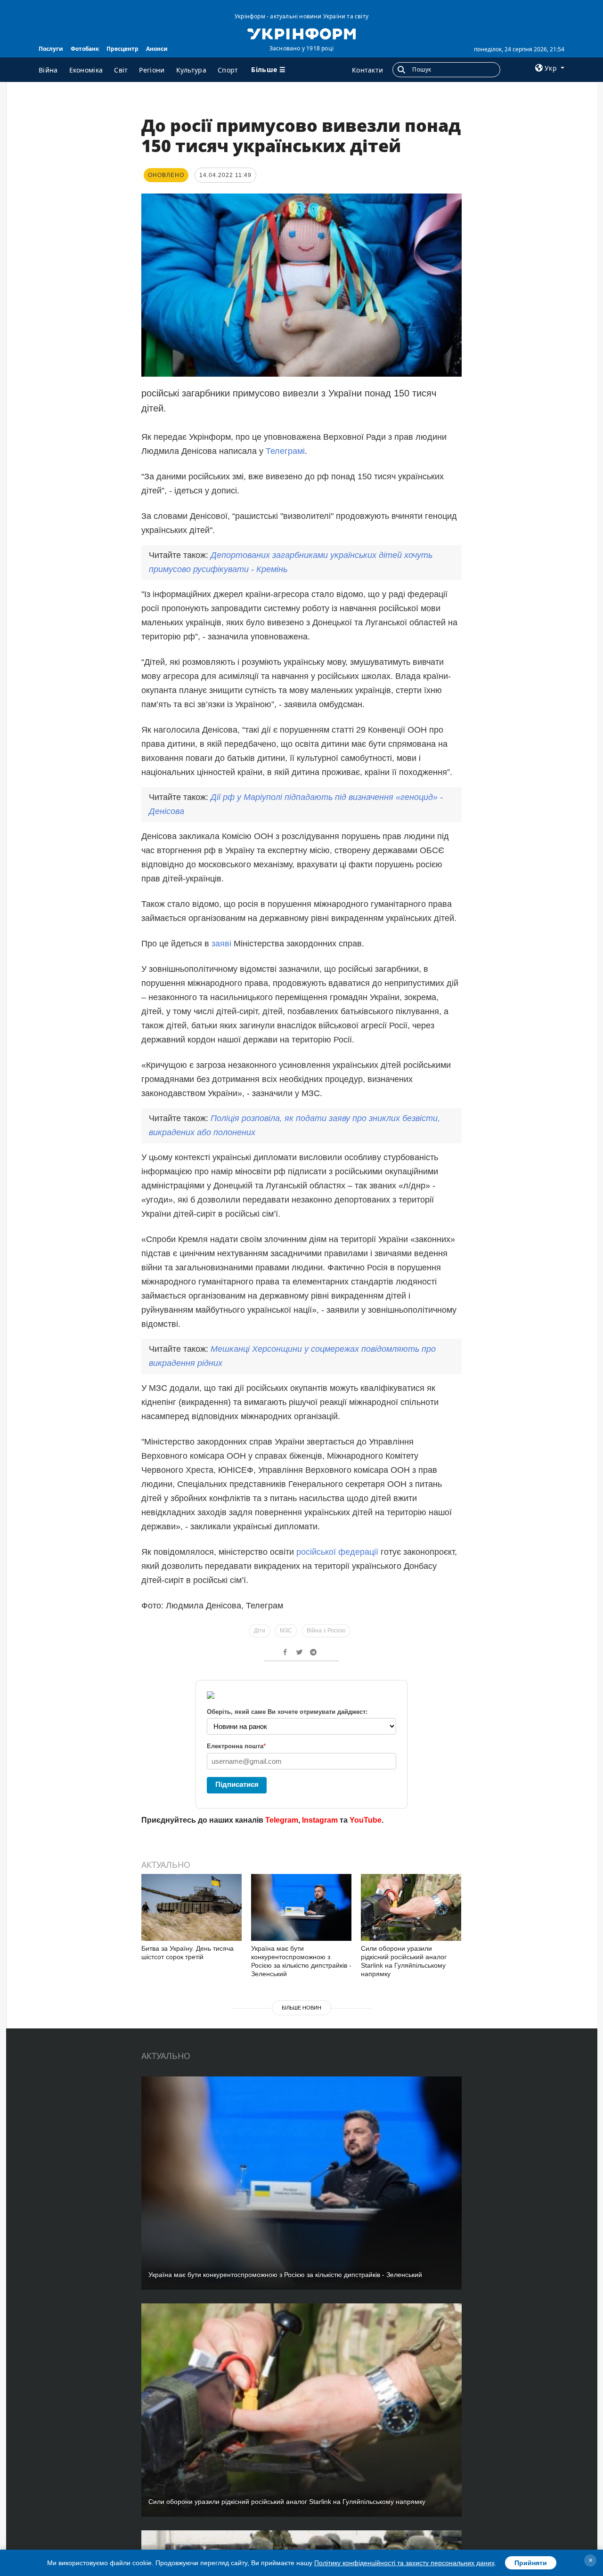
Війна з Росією (326, 1631)
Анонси (157, 49)
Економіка (86, 70)
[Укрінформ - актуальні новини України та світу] (301, 33)
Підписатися (237, 1784)
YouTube (366, 1820)
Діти (260, 1631)
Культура (191, 70)
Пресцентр (122, 49)
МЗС (286, 1631)
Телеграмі (285, 451)
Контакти (367, 70)
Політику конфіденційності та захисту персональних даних (404, 2563)
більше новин (301, 2008)
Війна (48, 70)
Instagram (320, 1820)
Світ (121, 70)
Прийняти (531, 2563)
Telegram (282, 1820)
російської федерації (336, 1552)
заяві (223, 944)
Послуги (51, 49)
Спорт (228, 70)
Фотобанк (85, 49)
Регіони (152, 70)
